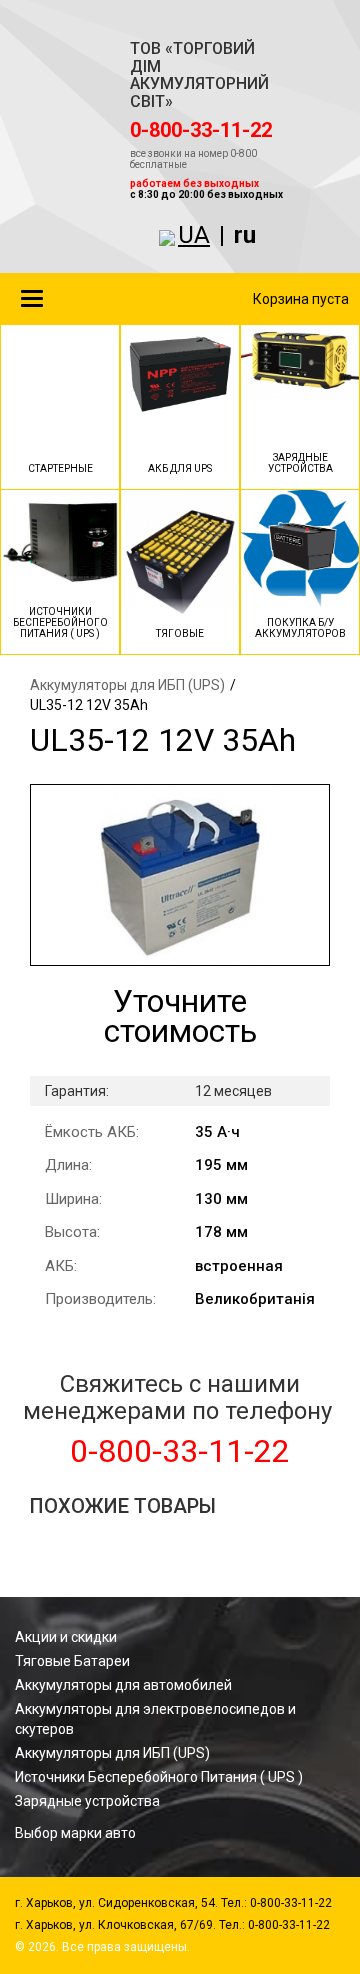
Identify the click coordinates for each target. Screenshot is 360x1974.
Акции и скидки (66, 1637)
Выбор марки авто (75, 1833)
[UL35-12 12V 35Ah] (180, 875)
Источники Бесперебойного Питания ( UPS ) (159, 1777)
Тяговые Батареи (72, 1661)
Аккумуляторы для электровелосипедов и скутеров (155, 1719)
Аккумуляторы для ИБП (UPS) (127, 685)
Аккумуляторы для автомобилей (123, 1685)
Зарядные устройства (87, 1801)
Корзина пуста (301, 299)
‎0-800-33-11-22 (201, 130)
